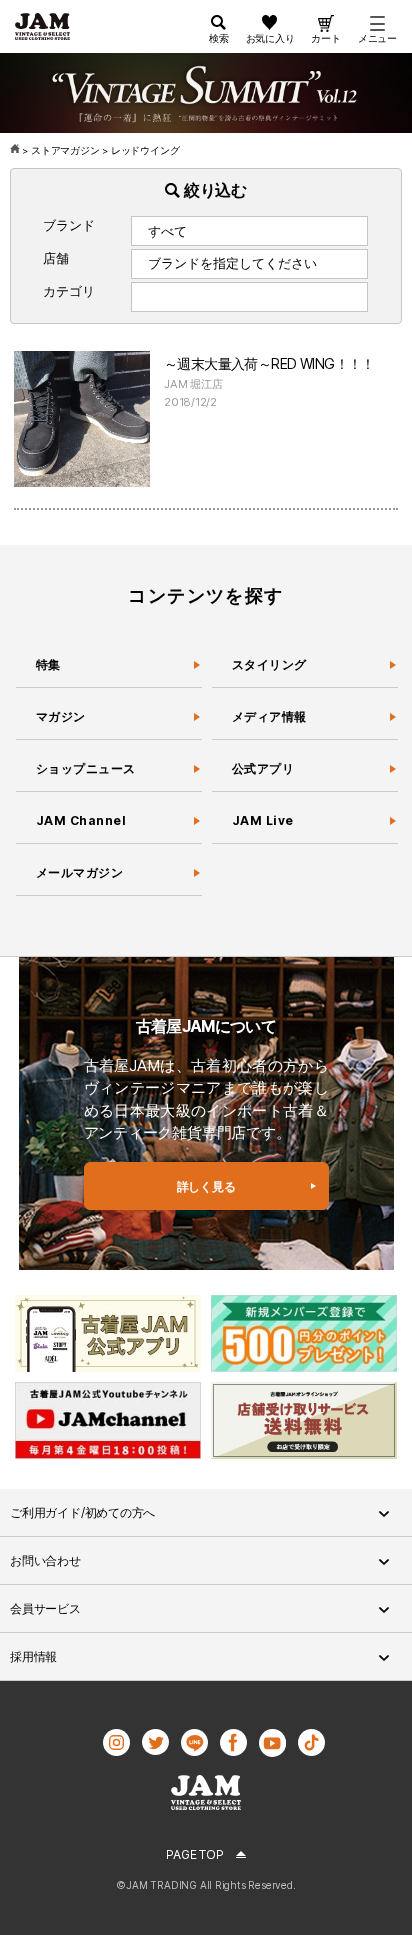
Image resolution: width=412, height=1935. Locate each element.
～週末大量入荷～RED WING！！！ (269, 363)
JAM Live (263, 820)
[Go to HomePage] (16, 150)
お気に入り (270, 38)
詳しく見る (206, 1186)
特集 (48, 664)
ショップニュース (86, 768)
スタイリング (269, 664)
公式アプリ (263, 768)
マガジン (61, 716)
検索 (219, 38)
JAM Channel (81, 820)
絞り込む (213, 190)
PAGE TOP (194, 1854)
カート (325, 38)
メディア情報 (269, 716)
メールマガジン (79, 872)
